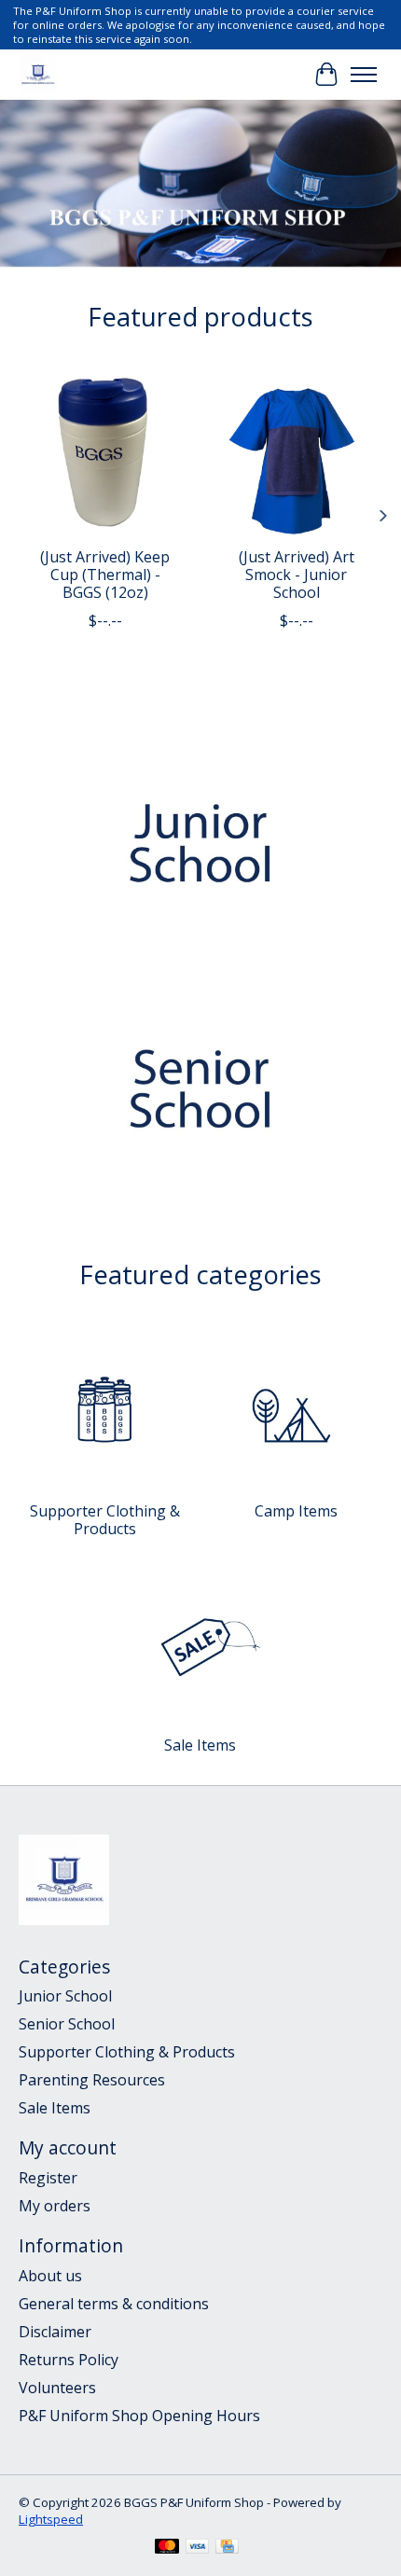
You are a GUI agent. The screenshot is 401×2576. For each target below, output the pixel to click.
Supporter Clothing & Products (105, 1520)
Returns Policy (69, 2360)
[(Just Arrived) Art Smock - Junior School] (296, 451)
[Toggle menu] (364, 75)
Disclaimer (55, 2332)
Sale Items (200, 1745)
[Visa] (198, 2548)
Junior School (65, 1996)
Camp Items (296, 1511)
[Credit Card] (227, 2548)
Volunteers (57, 2388)
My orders (55, 2206)
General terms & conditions (114, 2304)
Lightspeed (51, 2519)
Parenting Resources (92, 2080)
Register (48, 2178)
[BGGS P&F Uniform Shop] (38, 74)
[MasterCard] (167, 2548)
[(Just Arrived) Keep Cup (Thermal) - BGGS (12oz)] (105, 451)
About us (50, 2276)
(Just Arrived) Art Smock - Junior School (297, 575)
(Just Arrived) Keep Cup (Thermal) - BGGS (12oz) (105, 575)
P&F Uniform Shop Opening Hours (139, 2416)
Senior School (67, 2024)
